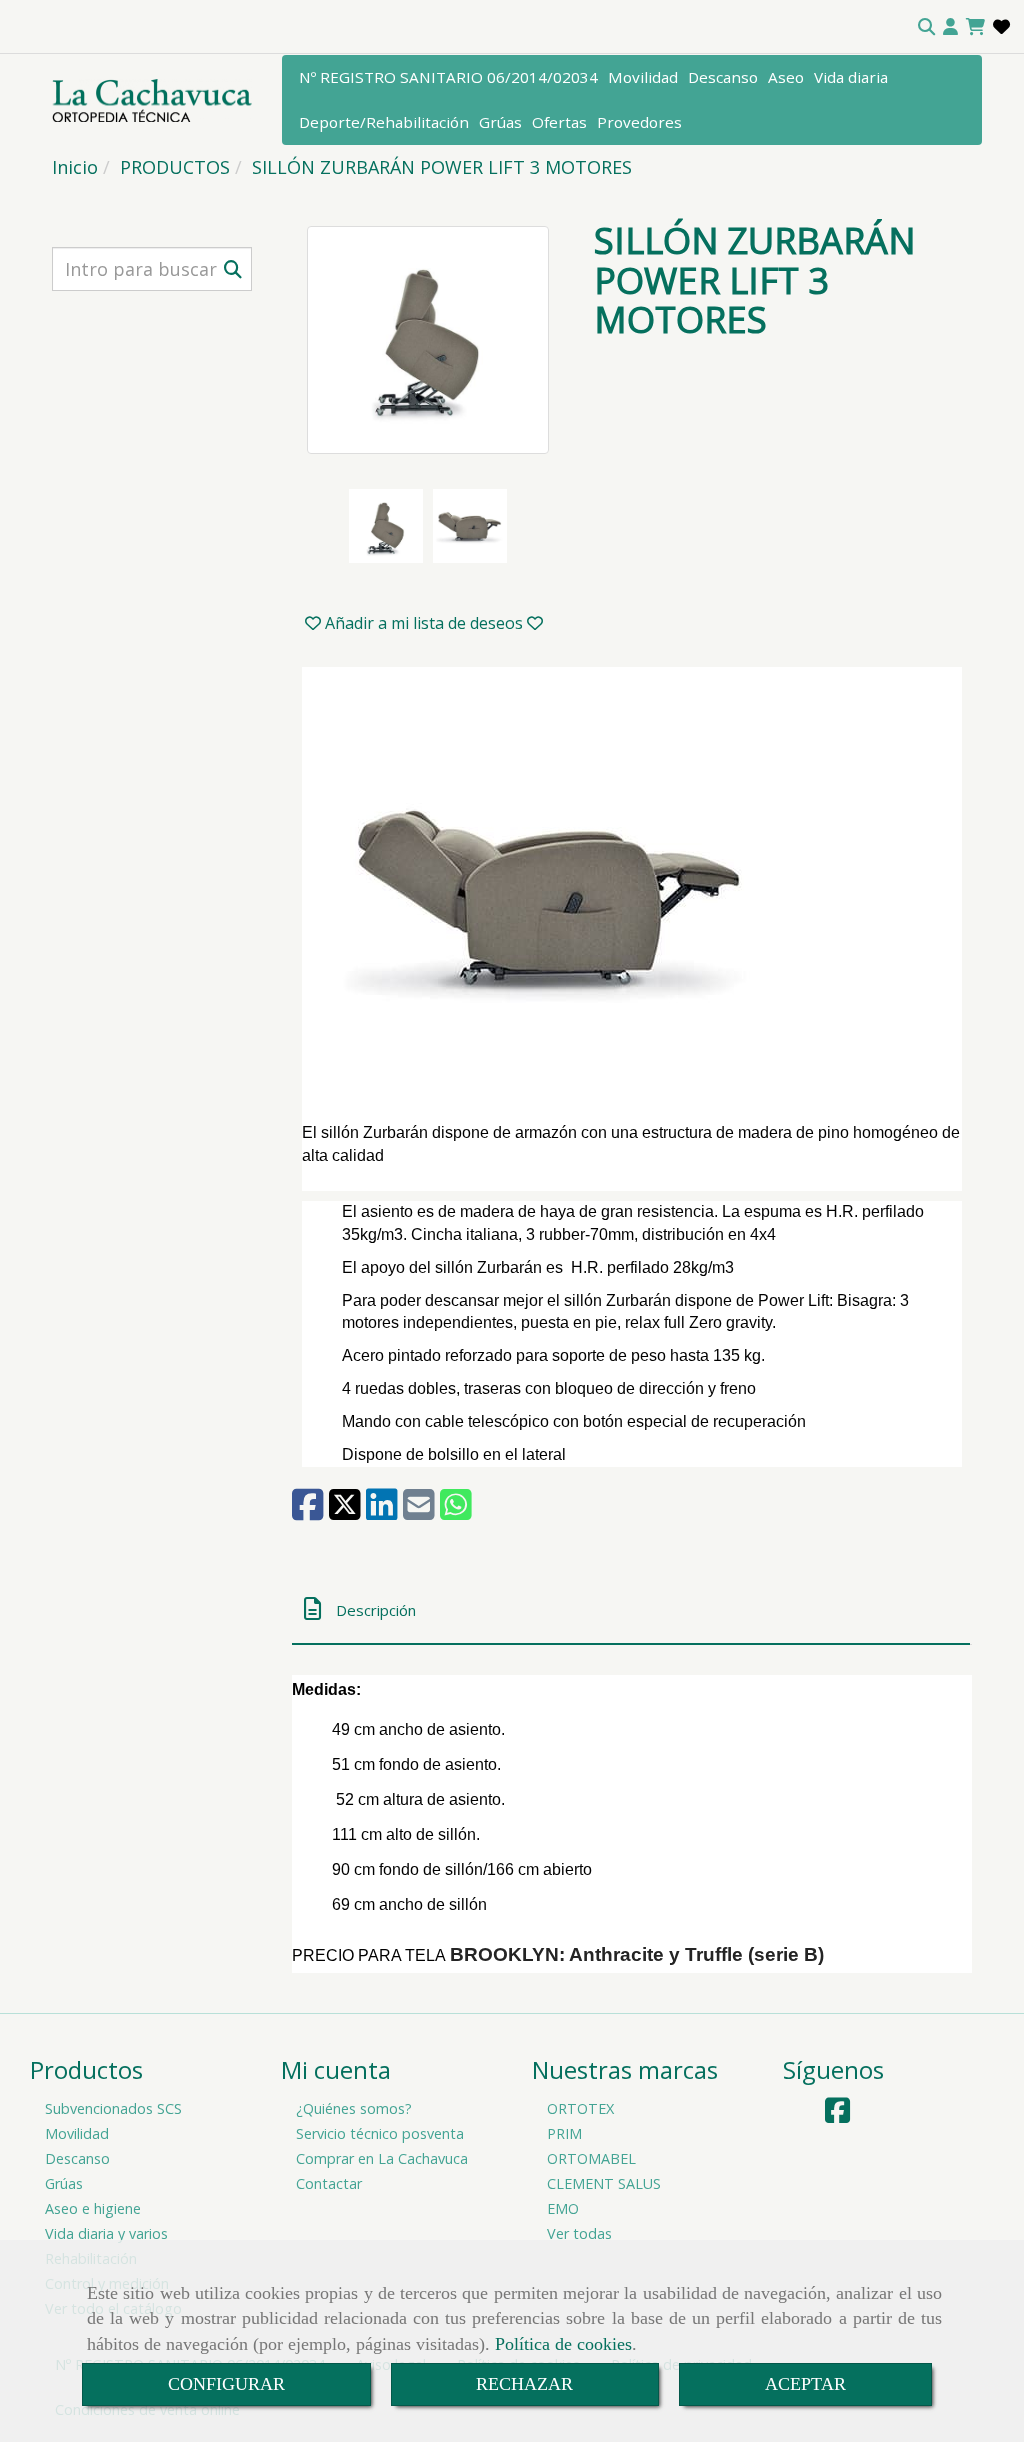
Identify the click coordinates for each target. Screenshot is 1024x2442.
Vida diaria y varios (106, 2233)
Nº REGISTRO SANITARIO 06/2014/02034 (448, 77)
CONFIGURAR (226, 2384)
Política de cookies (563, 2344)
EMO (563, 2208)
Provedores (639, 122)
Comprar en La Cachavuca (382, 2158)
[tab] (631, 1609)
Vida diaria (851, 77)
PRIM (564, 2133)
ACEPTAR (805, 2384)
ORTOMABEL (591, 2158)
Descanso (723, 77)
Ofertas (559, 122)
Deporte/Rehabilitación (384, 122)
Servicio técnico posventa (380, 2133)
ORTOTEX (580, 2108)
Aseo (786, 77)
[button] (950, 27)
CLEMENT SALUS (604, 2183)
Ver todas (579, 2233)
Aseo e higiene (93, 2208)
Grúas (500, 122)
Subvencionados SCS (113, 2108)
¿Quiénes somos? (354, 2108)
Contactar (329, 2183)
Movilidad (643, 77)
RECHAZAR (524, 2384)
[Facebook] (837, 2115)
